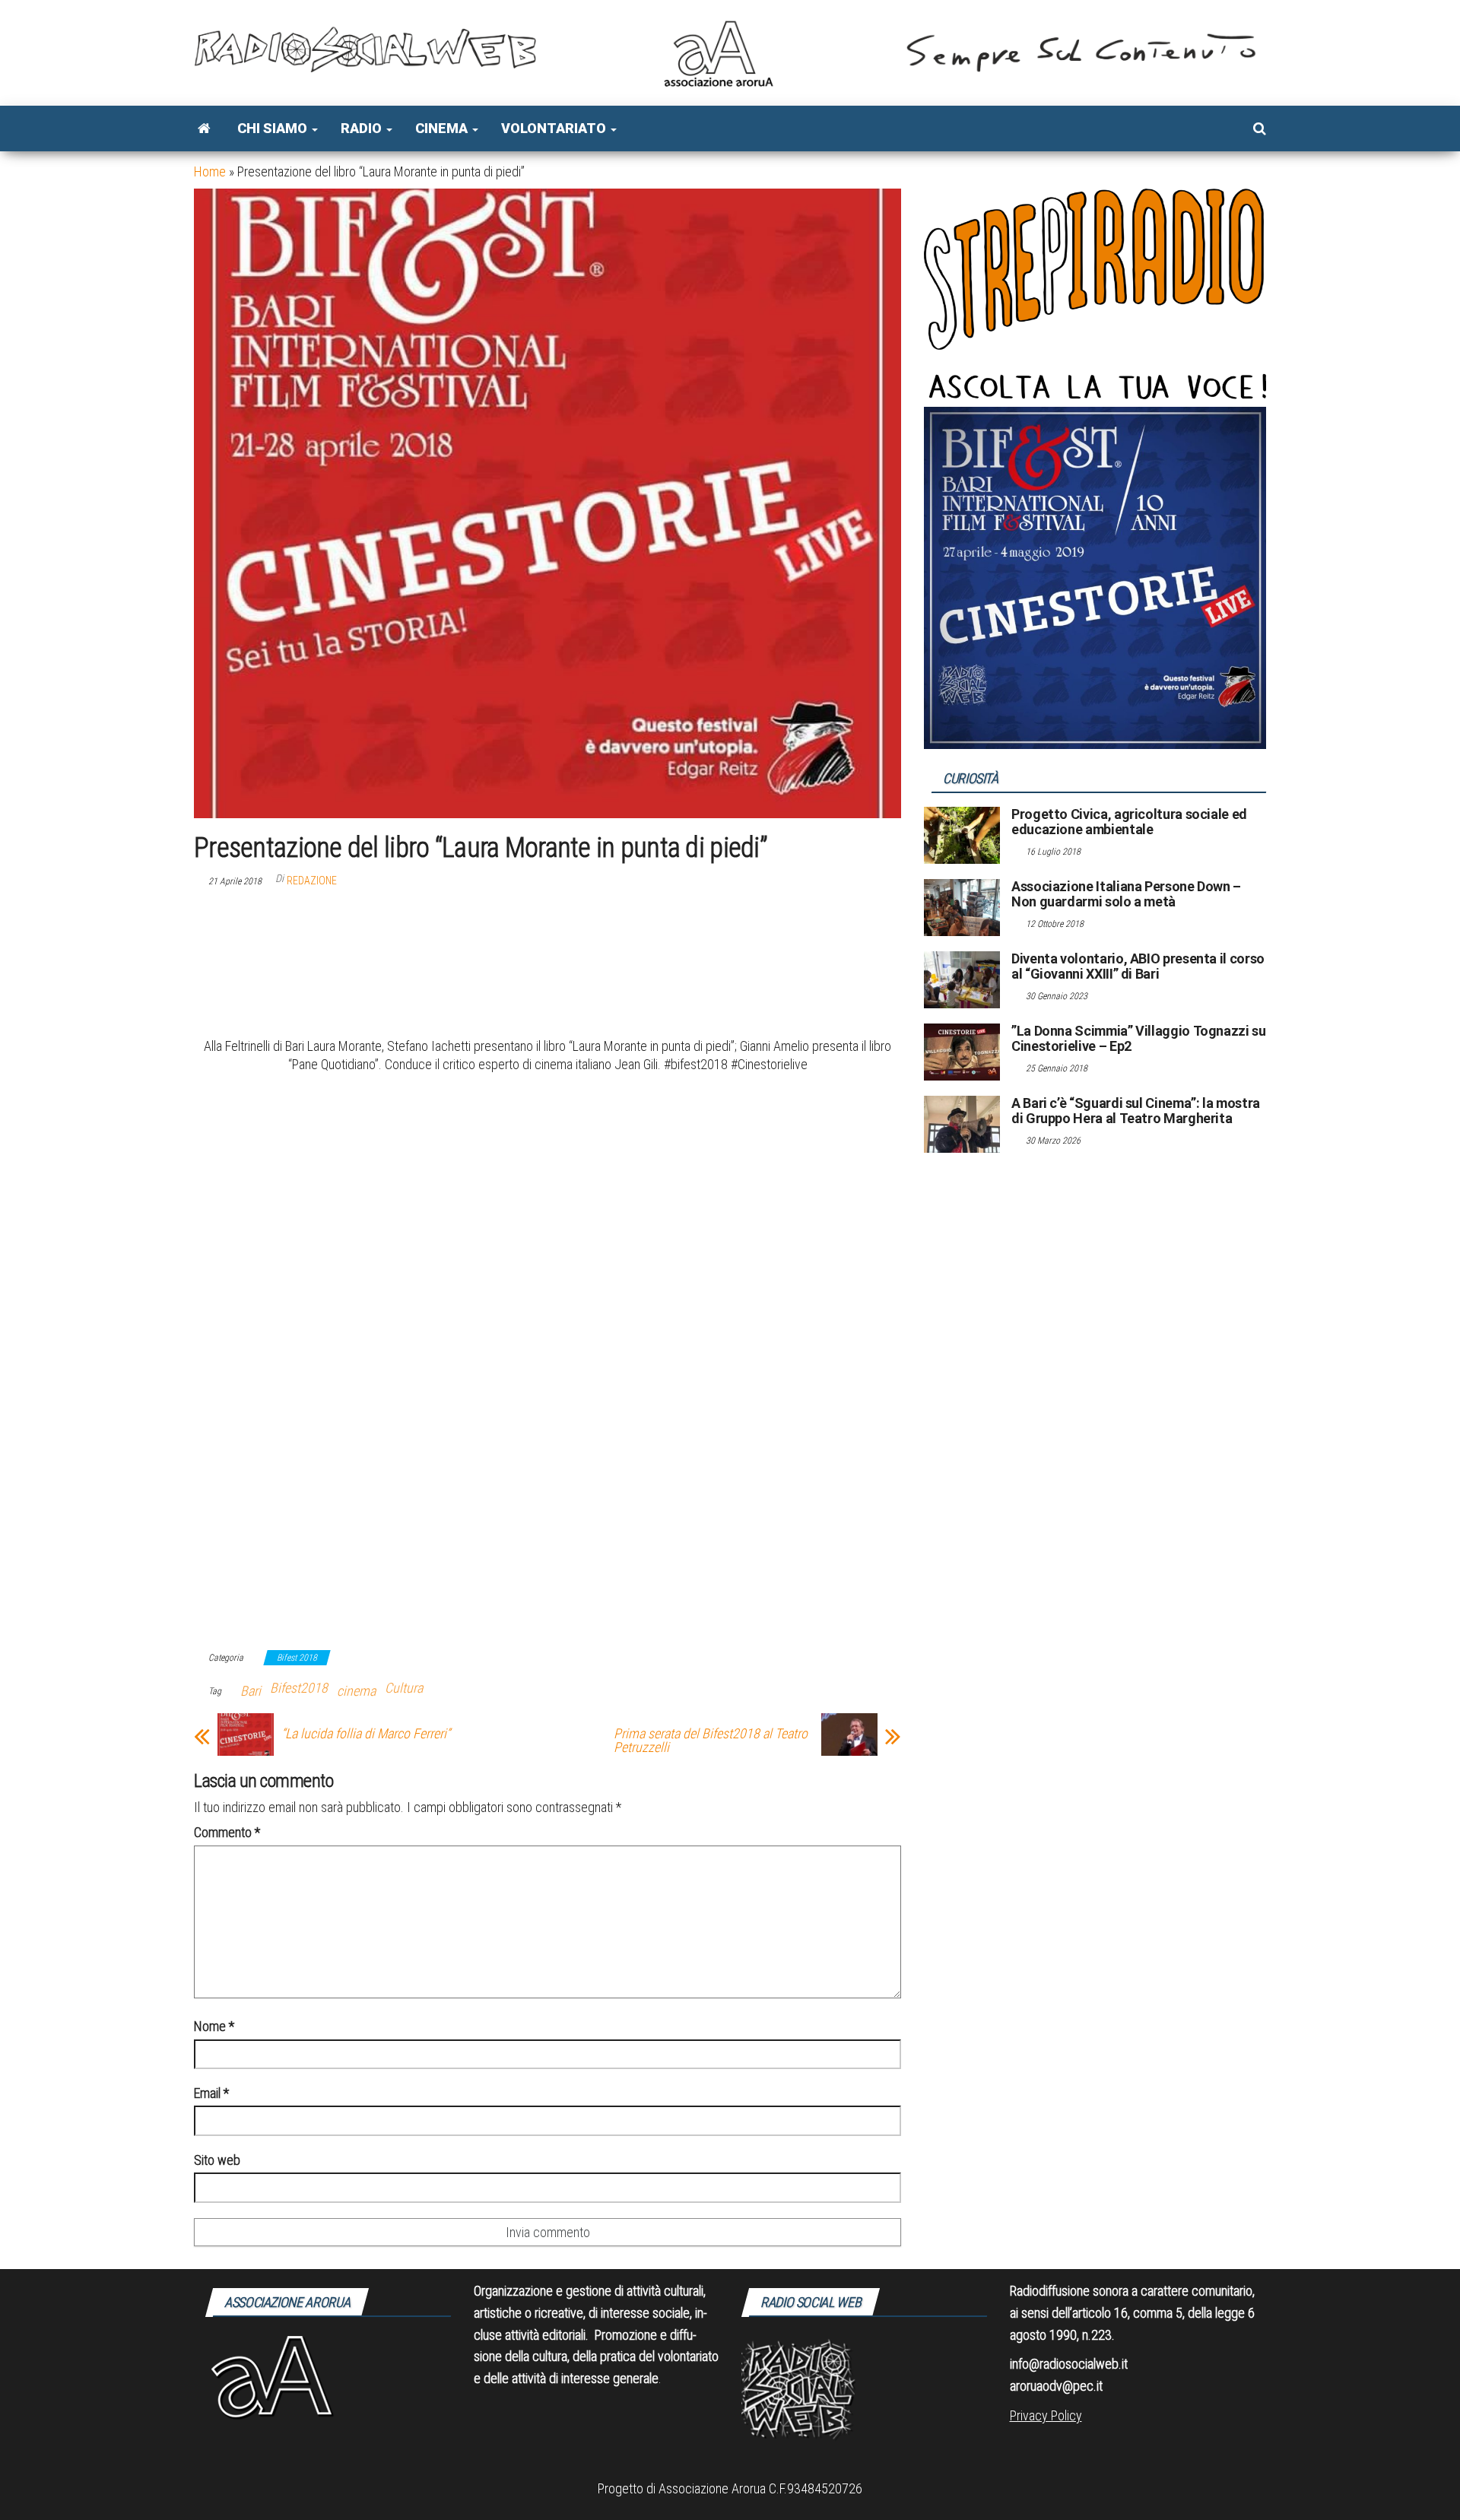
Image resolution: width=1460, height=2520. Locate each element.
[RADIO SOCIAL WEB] (204, 129)
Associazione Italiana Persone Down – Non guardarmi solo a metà (1126, 894)
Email (211, 2093)
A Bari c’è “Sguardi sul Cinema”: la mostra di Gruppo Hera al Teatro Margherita (1136, 1111)
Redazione (312, 881)
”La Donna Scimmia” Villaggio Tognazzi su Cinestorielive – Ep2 (1139, 1038)
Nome (214, 2026)
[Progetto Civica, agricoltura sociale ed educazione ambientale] (962, 835)
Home (210, 171)
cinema (356, 1691)
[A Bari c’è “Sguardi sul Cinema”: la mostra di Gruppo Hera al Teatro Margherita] (962, 1124)
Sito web (217, 2160)
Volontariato (555, 128)
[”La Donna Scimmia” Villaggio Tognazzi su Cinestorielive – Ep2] (962, 1051)
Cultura (404, 1688)
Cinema (443, 128)
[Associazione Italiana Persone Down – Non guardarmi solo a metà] (962, 907)
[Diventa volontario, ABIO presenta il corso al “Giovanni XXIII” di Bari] (962, 979)
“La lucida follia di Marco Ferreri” (366, 1734)
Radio (363, 128)
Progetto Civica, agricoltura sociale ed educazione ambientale (1129, 822)
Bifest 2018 (297, 1658)
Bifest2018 (299, 1688)
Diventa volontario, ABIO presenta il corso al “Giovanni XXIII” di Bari (1138, 966)
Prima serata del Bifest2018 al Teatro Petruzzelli (711, 1741)
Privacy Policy (1046, 2415)
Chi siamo (274, 128)
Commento (227, 1832)
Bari (251, 1691)
